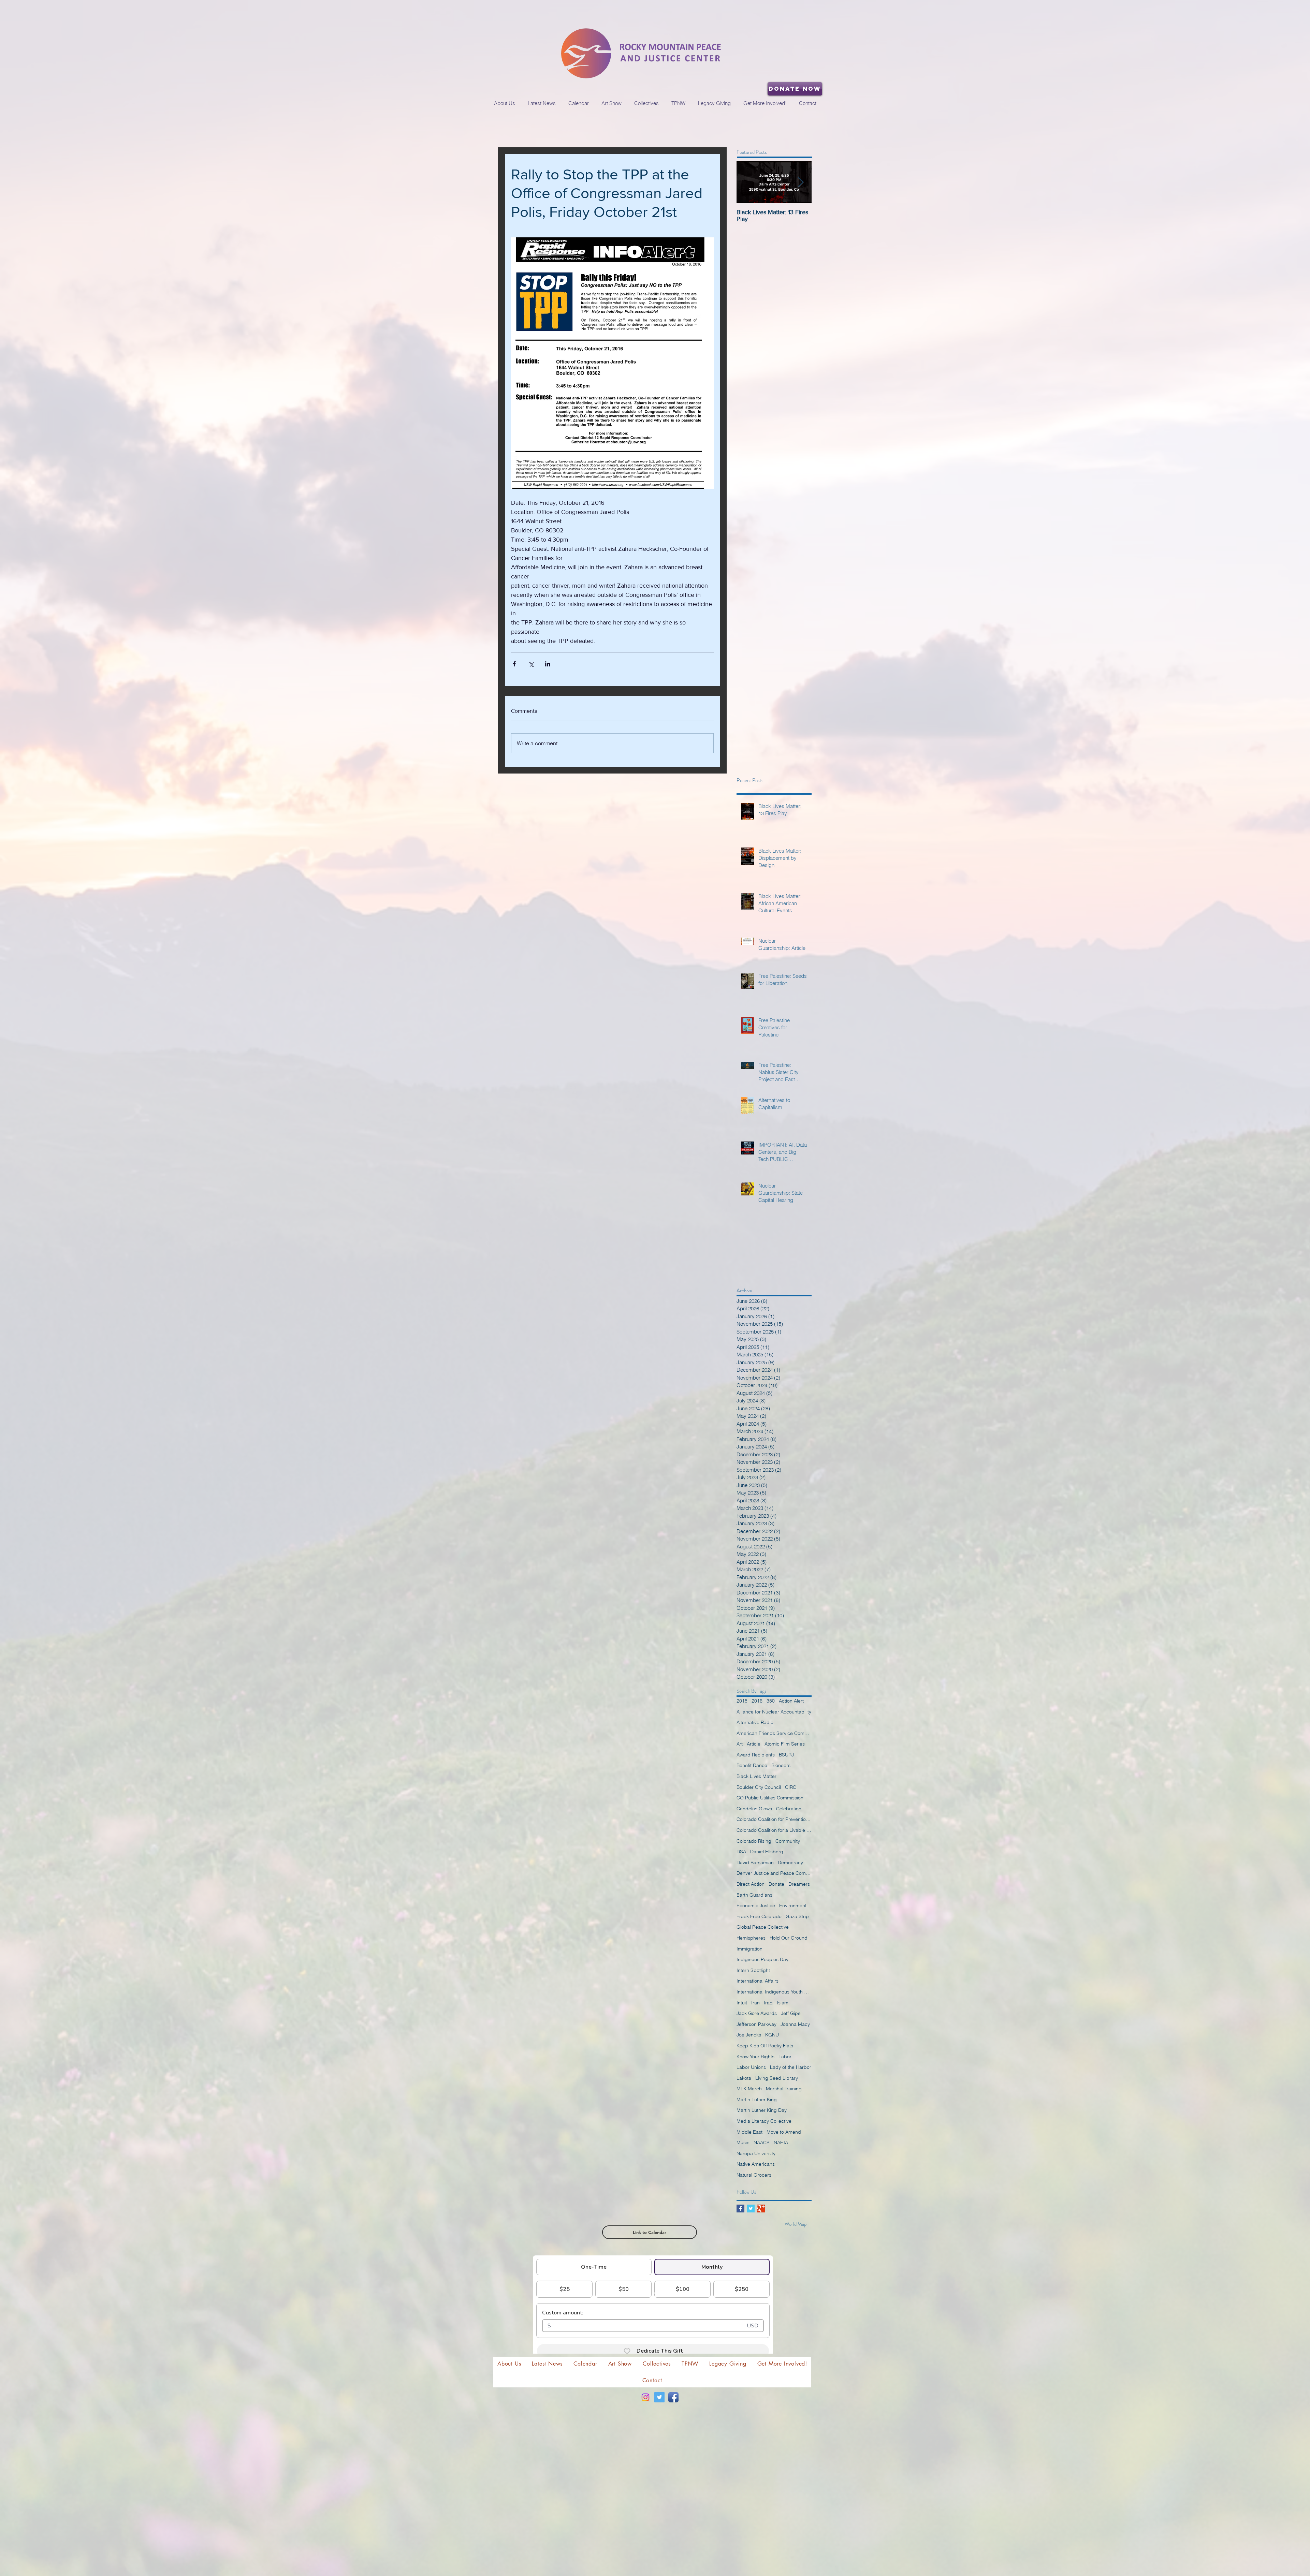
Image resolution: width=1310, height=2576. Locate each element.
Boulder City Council (759, 1787)
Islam (783, 2003)
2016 (757, 1701)
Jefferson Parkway (756, 2024)
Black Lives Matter (756, 1776)
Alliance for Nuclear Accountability (774, 1712)
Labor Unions (751, 2067)
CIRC (791, 1787)
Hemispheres (751, 1938)
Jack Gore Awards (757, 2013)
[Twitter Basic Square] (751, 2209)
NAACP (762, 2143)
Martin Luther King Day (762, 2110)
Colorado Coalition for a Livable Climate (774, 1830)
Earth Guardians (754, 1895)
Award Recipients (756, 1755)
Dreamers (799, 1884)
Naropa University (756, 2153)
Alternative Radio (755, 1722)
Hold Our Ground (789, 1938)
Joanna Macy (795, 2024)
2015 (742, 1701)
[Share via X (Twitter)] (531, 664)
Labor (785, 2057)
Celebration (789, 1809)
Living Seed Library (777, 2078)
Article (754, 1744)
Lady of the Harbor (791, 2067)
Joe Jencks (749, 2035)
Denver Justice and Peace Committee (774, 1873)
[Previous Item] (747, 182)
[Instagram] (645, 2397)
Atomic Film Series (785, 1744)
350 (771, 1701)
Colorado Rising (754, 1841)
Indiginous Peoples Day (762, 1959)
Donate (776, 1884)
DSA (741, 1852)
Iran (755, 2003)
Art (740, 1744)
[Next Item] (801, 182)
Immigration (749, 1949)
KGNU (772, 2035)
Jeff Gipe (791, 2013)
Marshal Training (784, 2089)
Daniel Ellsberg (767, 1852)
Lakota (744, 2078)
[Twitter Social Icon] (659, 2397)
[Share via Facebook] (514, 664)
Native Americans (756, 2164)
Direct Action (751, 1884)
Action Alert (791, 1701)
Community (788, 1841)
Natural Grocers (754, 2175)
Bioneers (781, 1765)
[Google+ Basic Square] (761, 2209)
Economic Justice (756, 1905)
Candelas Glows (754, 1809)
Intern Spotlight (753, 1970)
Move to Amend (784, 2132)
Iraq (768, 2003)
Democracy (790, 1863)
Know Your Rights (755, 2057)
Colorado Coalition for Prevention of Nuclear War (774, 1819)
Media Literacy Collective (764, 2121)
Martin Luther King (757, 2100)
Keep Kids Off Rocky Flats (765, 2046)
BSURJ (786, 1755)
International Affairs (758, 1981)
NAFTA (781, 2143)
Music (743, 2143)
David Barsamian (755, 1863)
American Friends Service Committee (774, 1733)
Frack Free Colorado (759, 1916)
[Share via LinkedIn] (548, 664)
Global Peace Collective (763, 1927)
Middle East (749, 2132)
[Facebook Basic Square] (740, 2209)
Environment (793, 1905)
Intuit (742, 2003)
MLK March (749, 2089)
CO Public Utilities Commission (770, 1798)
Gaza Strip (797, 1916)
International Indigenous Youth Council (774, 1992)
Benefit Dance (752, 1765)
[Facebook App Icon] (673, 2397)
